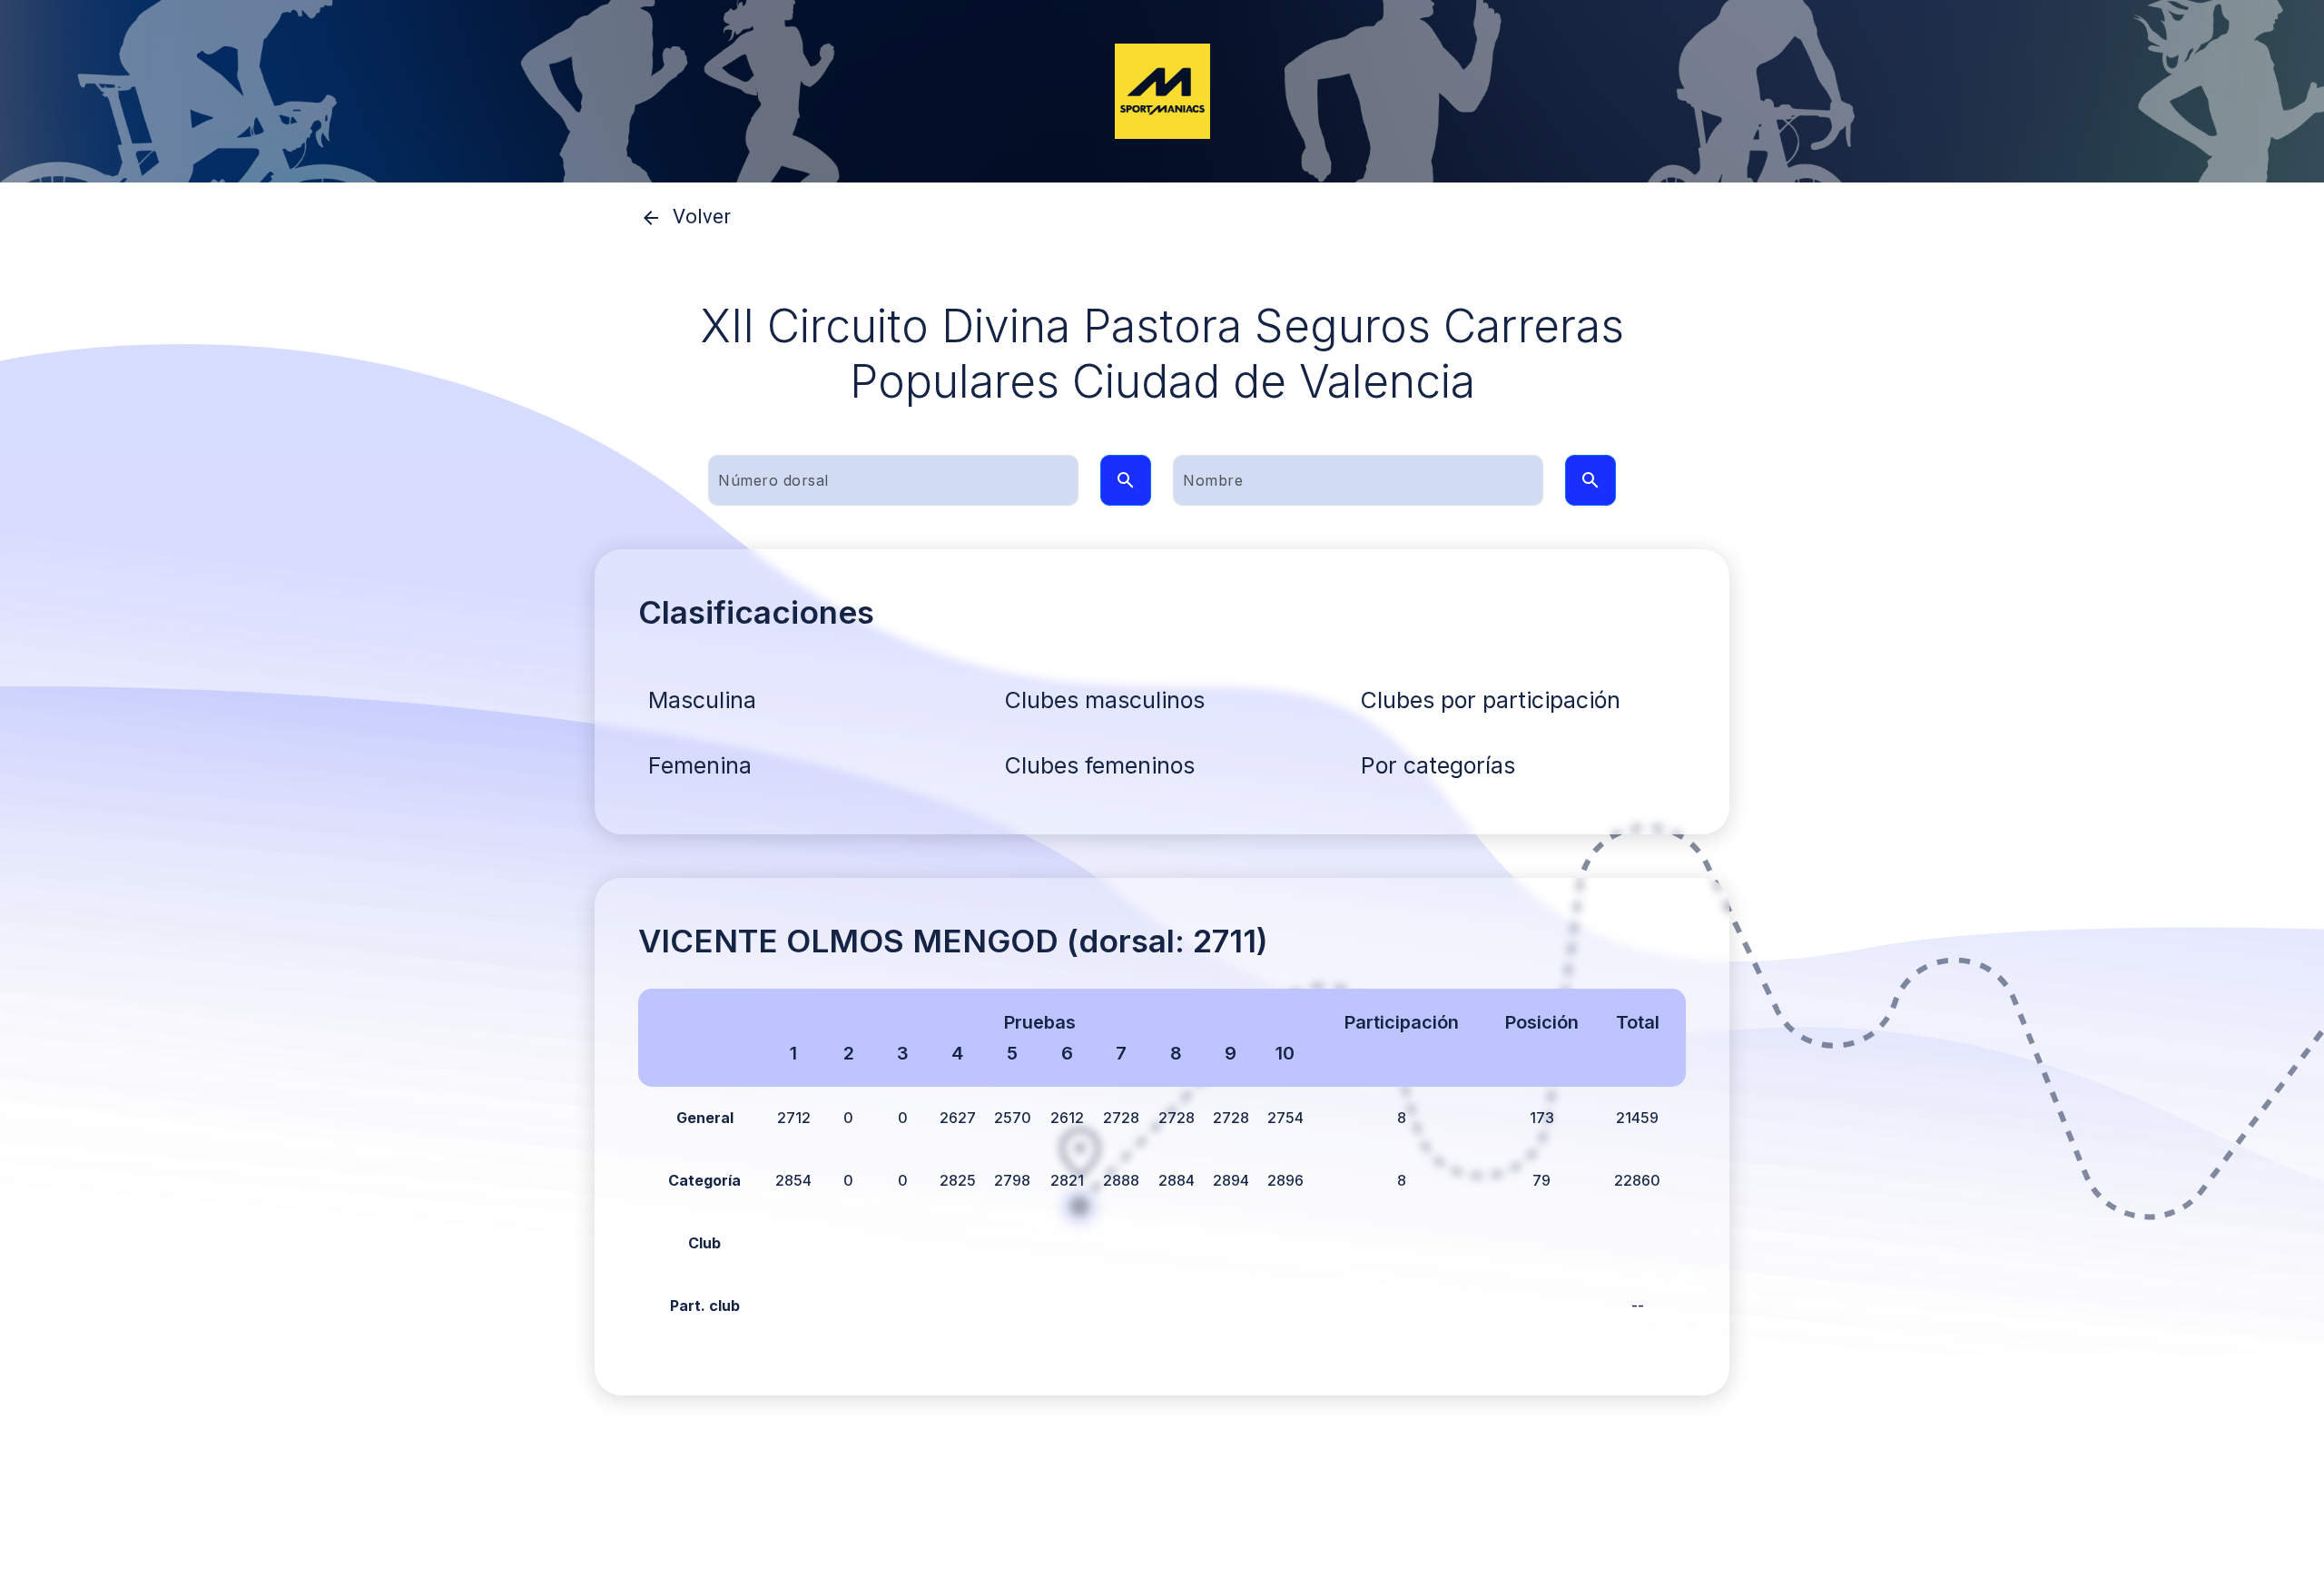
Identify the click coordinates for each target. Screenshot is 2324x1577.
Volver (702, 217)
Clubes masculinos (1105, 700)
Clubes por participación (1491, 700)
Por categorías (1438, 765)
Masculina (702, 700)
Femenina (700, 765)
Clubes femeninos (1100, 765)
